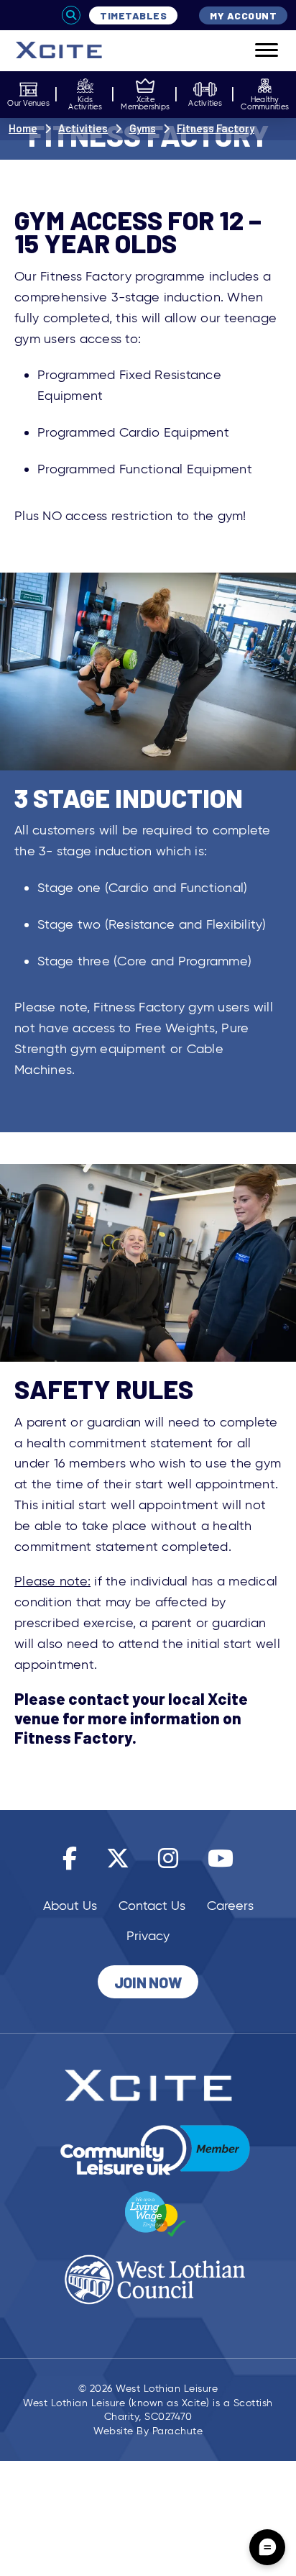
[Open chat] (267, 2547)
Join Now (148, 1982)
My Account (243, 15)
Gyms (143, 128)
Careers (230, 1906)
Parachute (178, 2431)
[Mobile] (256, 51)
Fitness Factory (216, 128)
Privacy (148, 1936)
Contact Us (152, 1906)
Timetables (133, 15)
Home (23, 128)
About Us (70, 1906)
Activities (83, 128)
